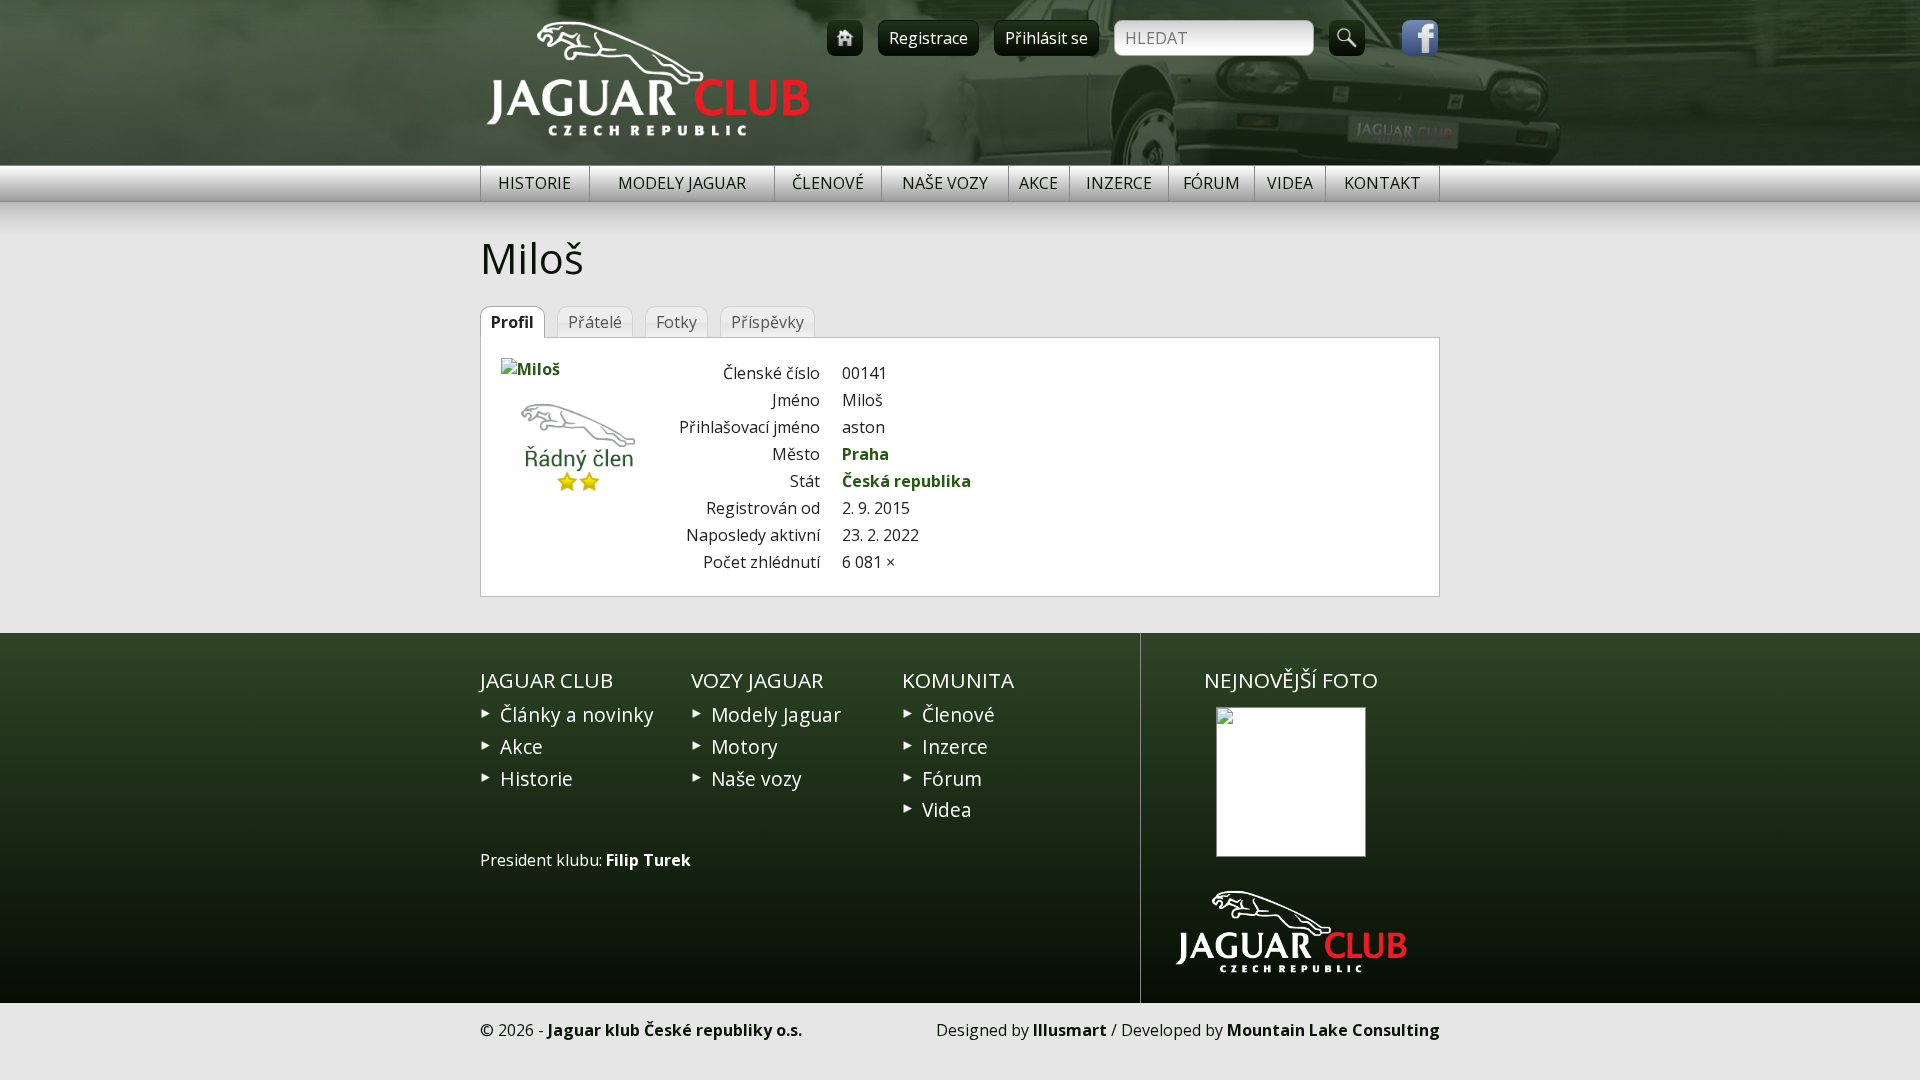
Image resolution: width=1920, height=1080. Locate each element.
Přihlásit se (1046, 38)
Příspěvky (767, 322)
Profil (512, 322)
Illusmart (1070, 1030)
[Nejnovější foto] (1291, 782)
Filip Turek (648, 860)
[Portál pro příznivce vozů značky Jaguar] (647, 136)
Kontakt (1382, 183)
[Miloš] (579, 369)
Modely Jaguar (682, 183)
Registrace (928, 38)
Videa (1290, 183)
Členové (828, 183)
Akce (1038, 183)
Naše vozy (945, 183)
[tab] (512, 322)
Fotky (676, 322)
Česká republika (906, 481)
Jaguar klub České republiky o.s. (675, 1030)
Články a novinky (577, 714)
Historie (534, 183)
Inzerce (1119, 183)
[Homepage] (845, 38)
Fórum (1211, 183)
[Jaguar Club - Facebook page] (1410, 38)
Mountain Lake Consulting (1333, 1030)
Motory (744, 746)
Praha (865, 454)
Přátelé (595, 322)
